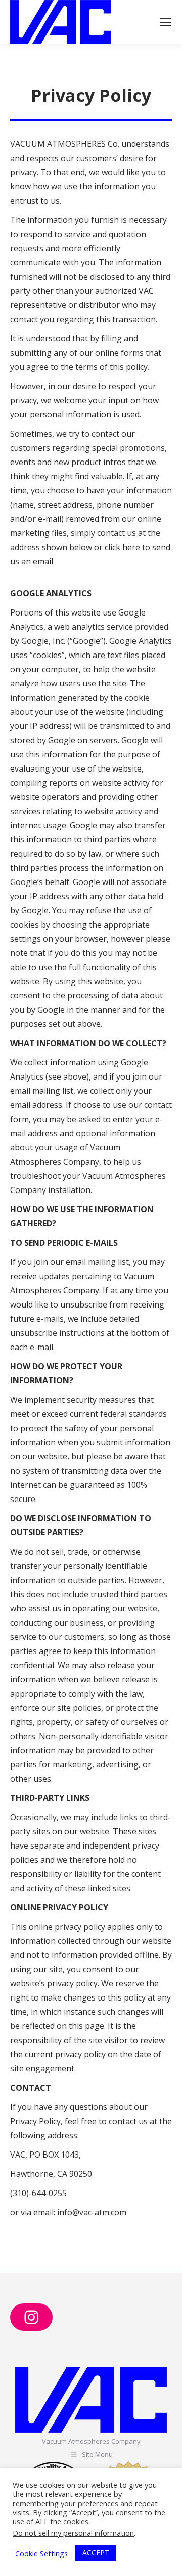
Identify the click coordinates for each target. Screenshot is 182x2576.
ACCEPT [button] (96, 2552)
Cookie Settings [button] (41, 2553)
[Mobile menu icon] (166, 22)
